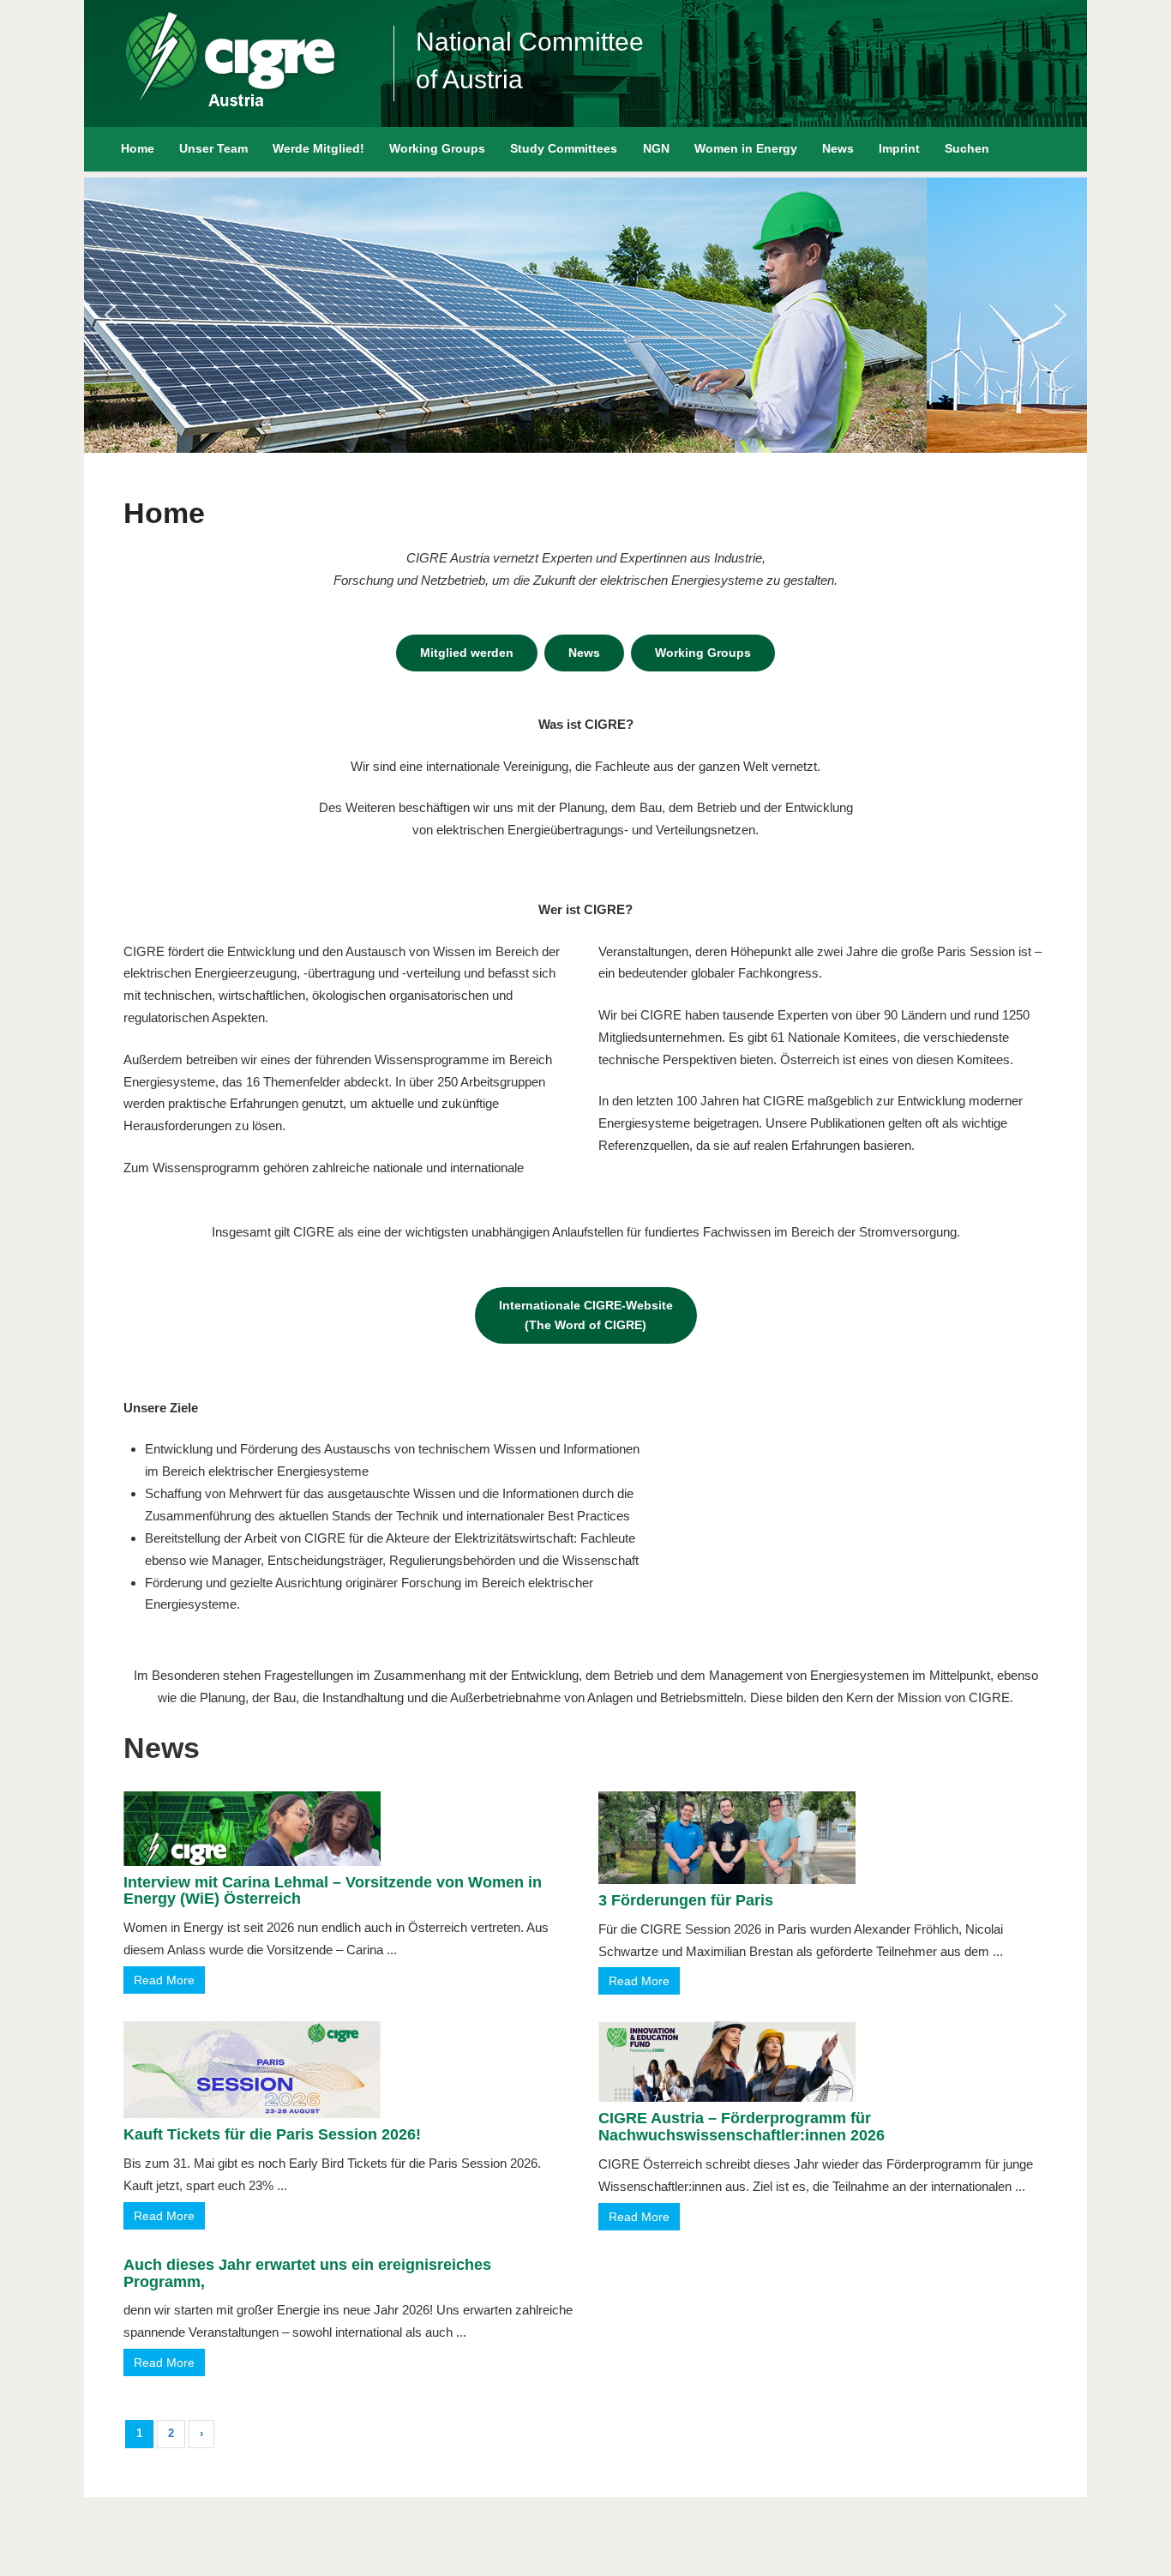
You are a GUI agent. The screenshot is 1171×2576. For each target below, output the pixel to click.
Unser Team (213, 148)
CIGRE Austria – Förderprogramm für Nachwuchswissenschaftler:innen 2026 (742, 2127)
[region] (585, 315)
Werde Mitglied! (318, 148)
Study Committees (564, 148)
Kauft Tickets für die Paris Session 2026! (272, 2134)
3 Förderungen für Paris (686, 1900)
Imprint (899, 148)
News (838, 148)
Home (138, 148)
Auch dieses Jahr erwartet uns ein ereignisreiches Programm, (307, 2273)
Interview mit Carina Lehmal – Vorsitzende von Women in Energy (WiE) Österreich (333, 1891)
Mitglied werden (467, 653)
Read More (164, 1980)
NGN (656, 148)
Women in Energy (746, 148)
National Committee (530, 42)
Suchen (967, 148)
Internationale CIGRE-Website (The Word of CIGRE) (586, 1315)
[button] (111, 315)
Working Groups (437, 148)
